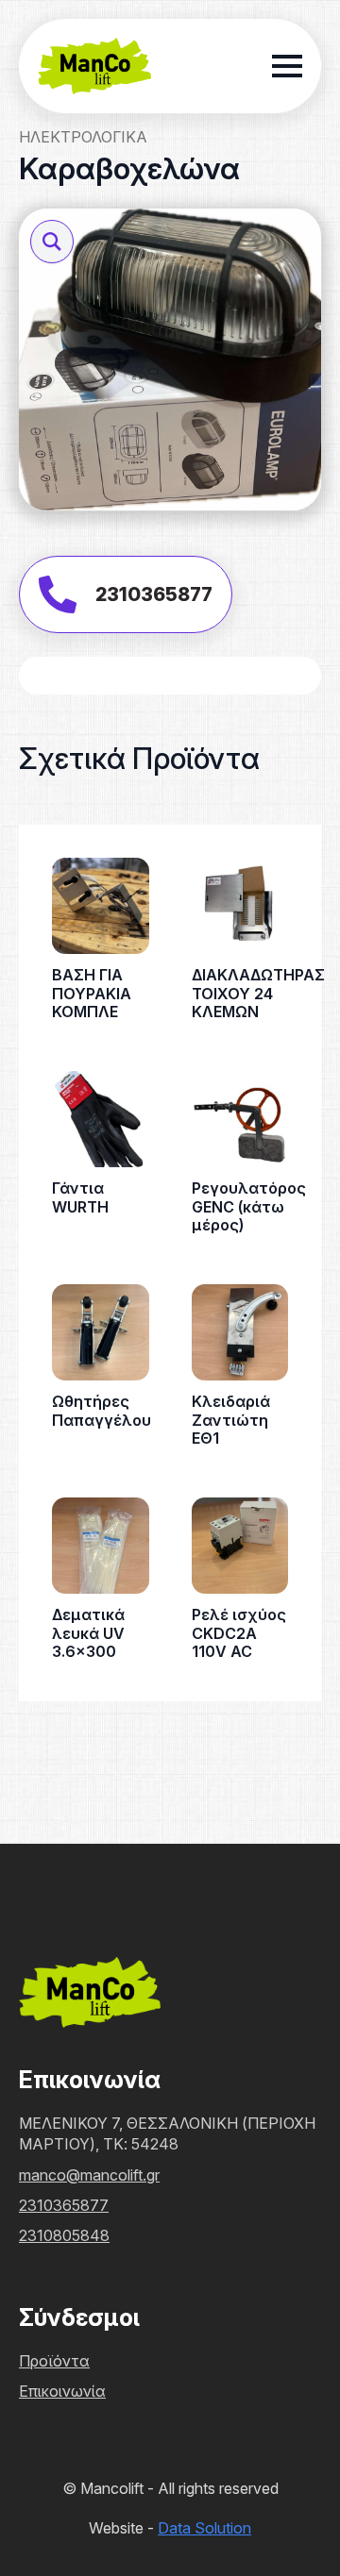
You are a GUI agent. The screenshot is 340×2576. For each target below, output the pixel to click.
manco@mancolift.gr (89, 2175)
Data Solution (204, 2528)
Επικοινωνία (62, 2391)
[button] (52, 242)
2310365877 (64, 2205)
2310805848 (64, 2235)
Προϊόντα (54, 2361)
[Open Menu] (287, 66)
